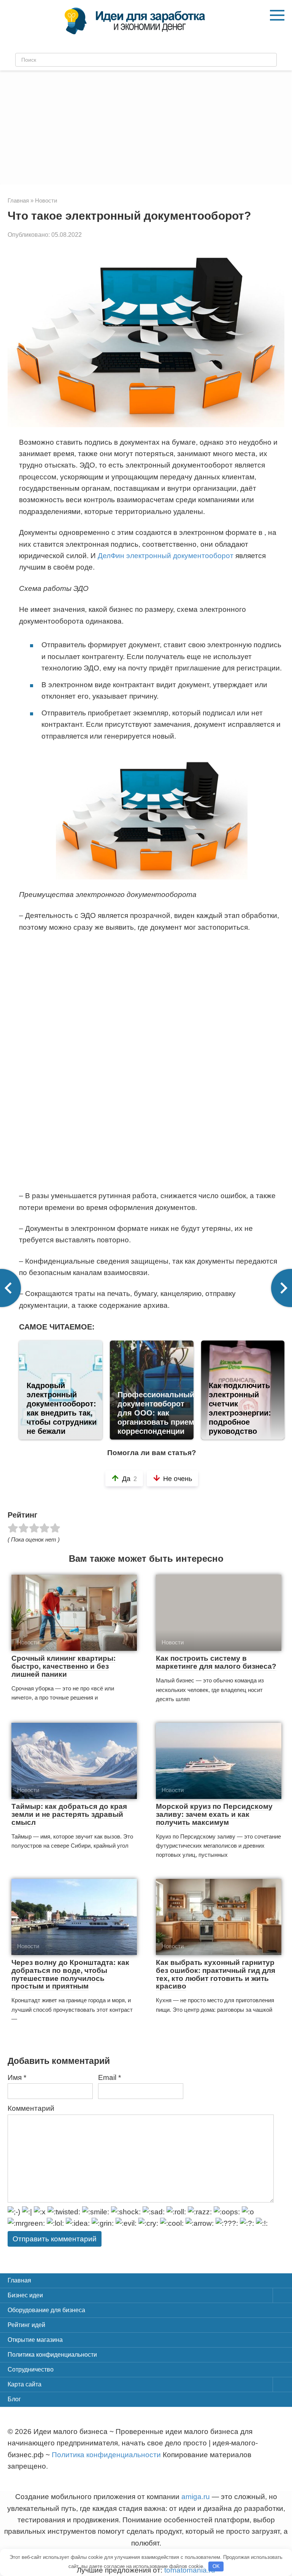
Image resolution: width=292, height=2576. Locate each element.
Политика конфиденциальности (52, 2355)
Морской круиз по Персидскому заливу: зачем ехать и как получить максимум (214, 1814)
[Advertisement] (146, 128)
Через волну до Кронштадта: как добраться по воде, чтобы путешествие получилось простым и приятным (70, 1974)
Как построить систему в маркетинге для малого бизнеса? (216, 1662)
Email (109, 2077)
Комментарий (31, 2108)
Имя (17, 2077)
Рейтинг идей (26, 2325)
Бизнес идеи (25, 2295)
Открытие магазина (35, 2340)
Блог (14, 2399)
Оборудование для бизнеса (46, 2310)
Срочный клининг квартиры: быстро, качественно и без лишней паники (63, 1666)
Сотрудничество (31, 2369)
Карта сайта (25, 2384)
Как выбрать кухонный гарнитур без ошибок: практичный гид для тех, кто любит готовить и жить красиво (216, 1974)
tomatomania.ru (190, 2570)
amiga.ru (196, 2497)
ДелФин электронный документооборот (166, 556)
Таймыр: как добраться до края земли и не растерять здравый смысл (69, 1814)
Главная (19, 2280)
